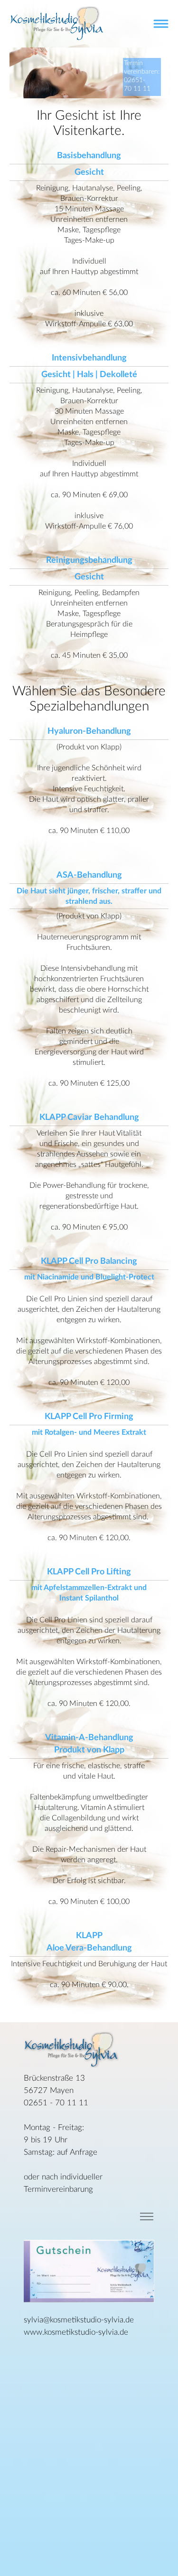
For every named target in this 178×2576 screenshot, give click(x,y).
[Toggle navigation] (161, 24)
